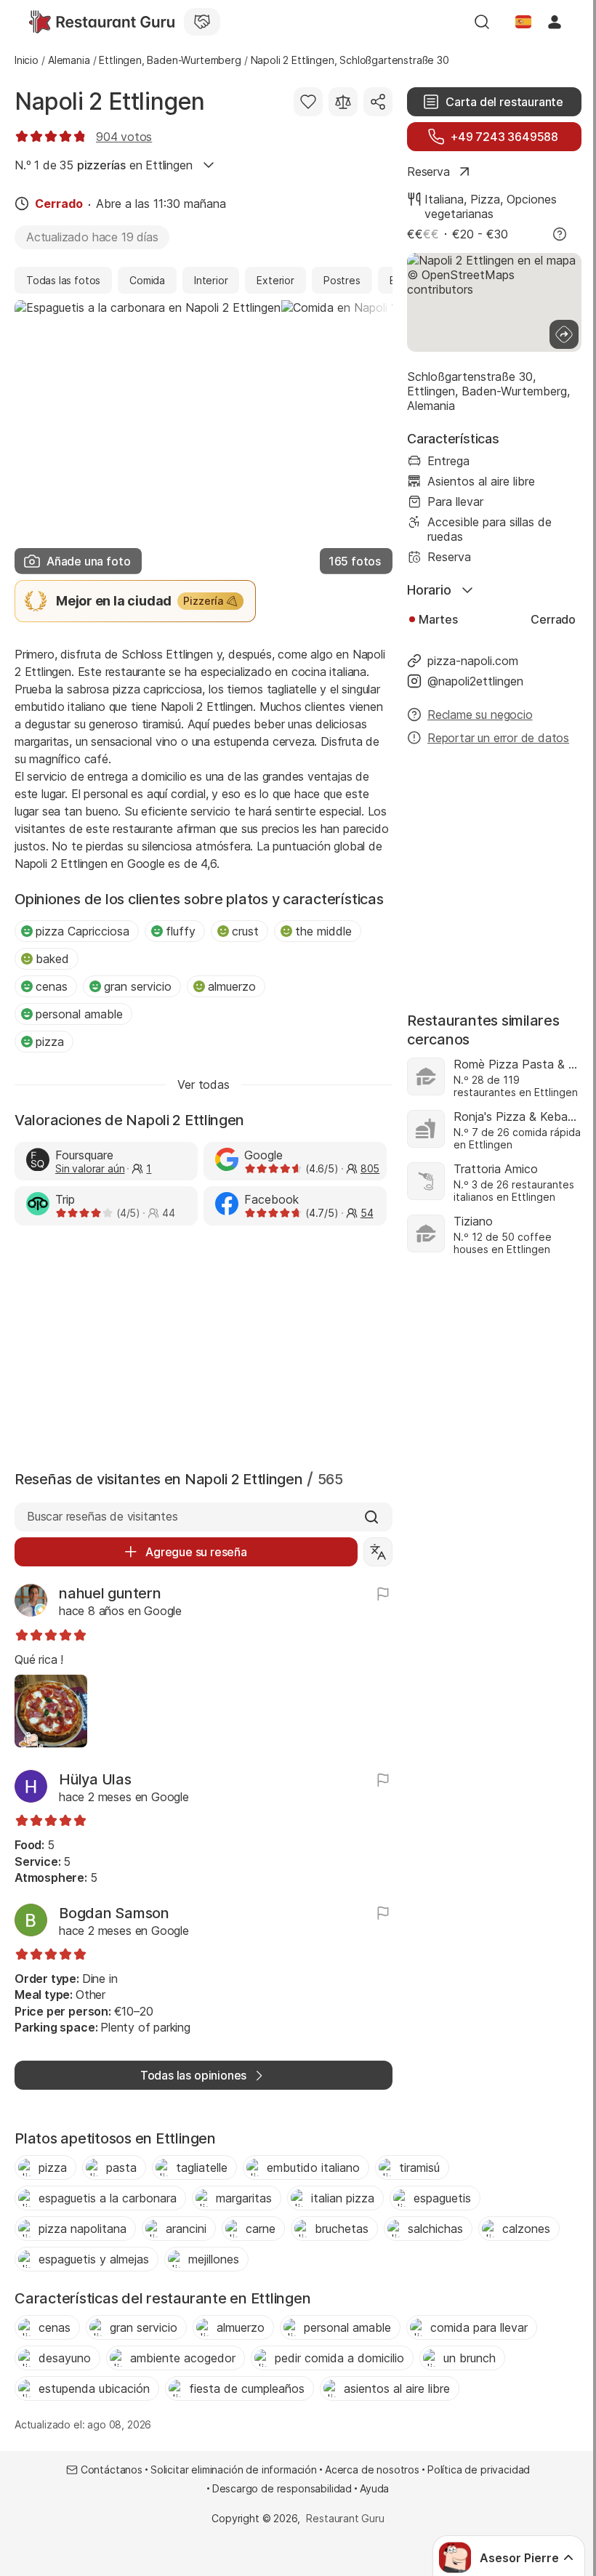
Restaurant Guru (345, 2518)
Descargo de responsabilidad (282, 2488)
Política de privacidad (479, 2470)
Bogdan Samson (114, 1913)
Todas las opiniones (193, 2075)
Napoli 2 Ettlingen (110, 101)
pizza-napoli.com (473, 661)
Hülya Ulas (95, 1779)
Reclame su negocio (480, 715)
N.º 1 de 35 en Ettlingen (104, 165)
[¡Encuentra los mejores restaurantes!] (102, 22)
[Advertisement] (204, 1345)
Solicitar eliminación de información (234, 2470)
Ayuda (374, 2488)
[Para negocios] (202, 22)
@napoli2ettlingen (475, 681)
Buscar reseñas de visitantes (102, 1516)
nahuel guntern (110, 1593)
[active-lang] (523, 22)
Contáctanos (112, 2470)
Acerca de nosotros (372, 2470)
